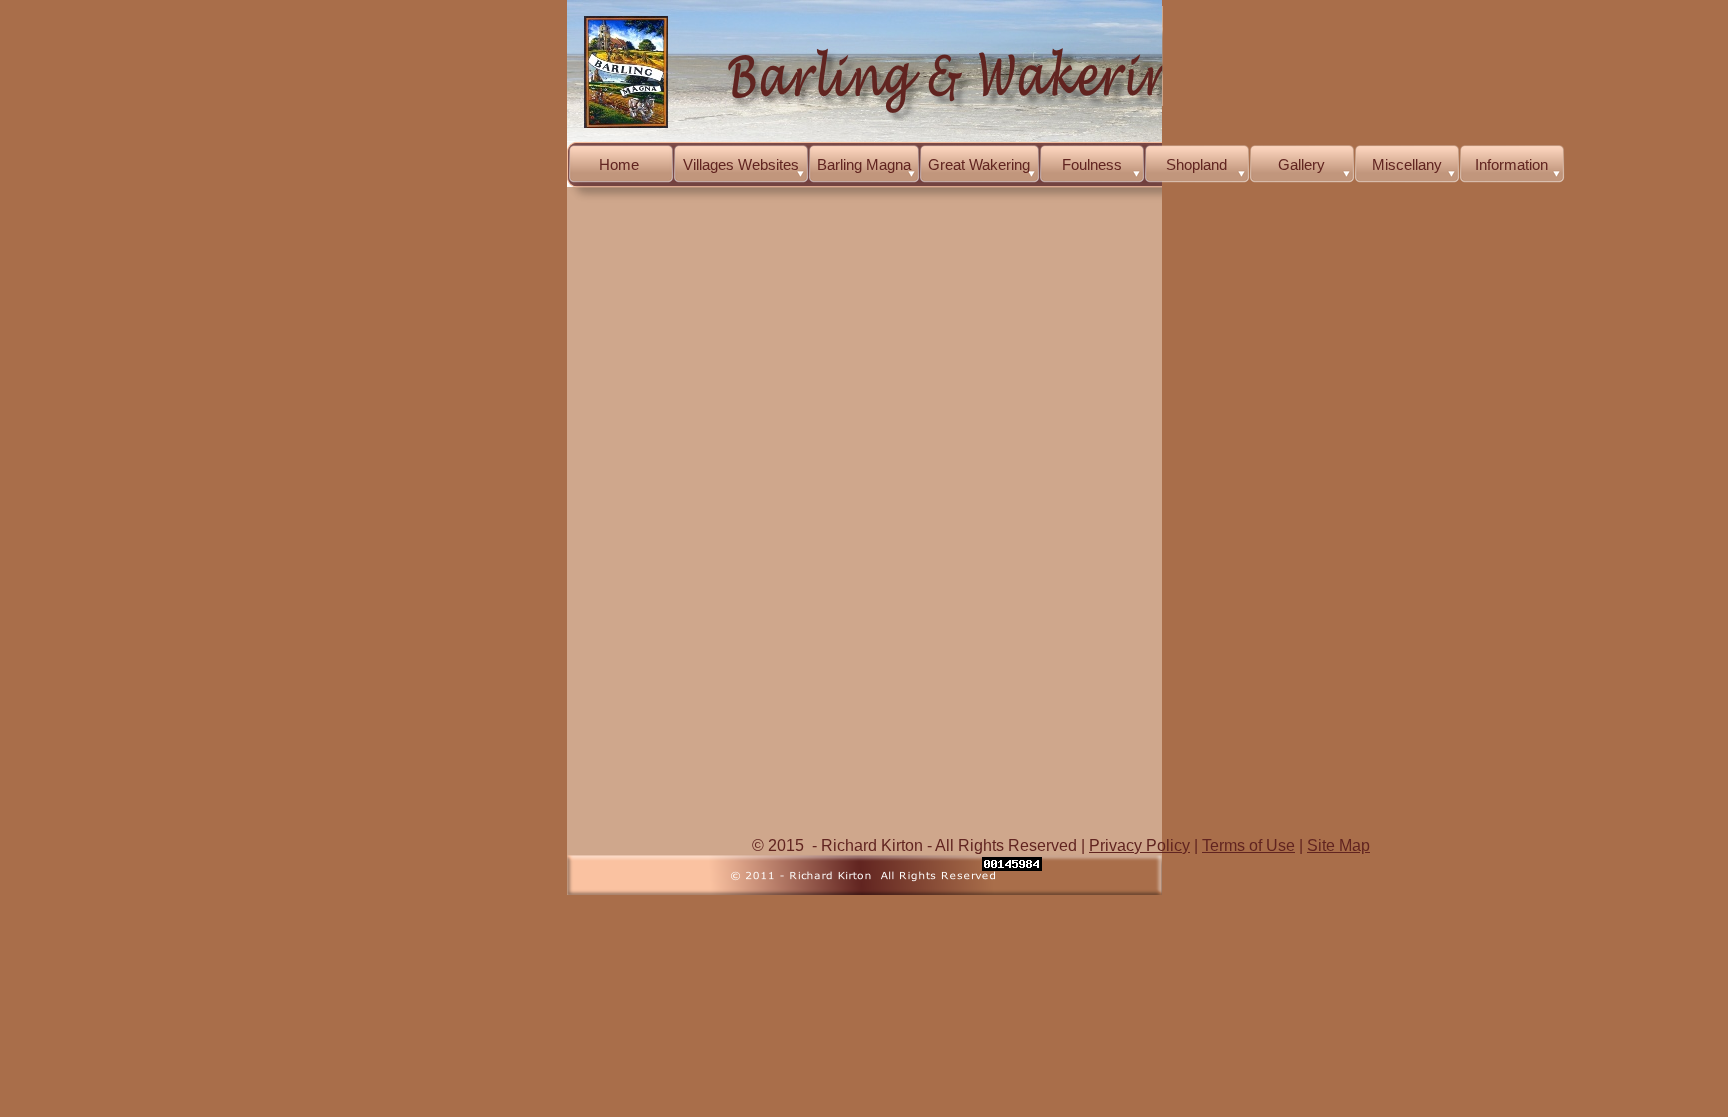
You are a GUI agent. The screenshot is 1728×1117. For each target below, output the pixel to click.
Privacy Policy (1139, 845)
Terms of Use (1248, 845)
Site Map (1338, 845)
